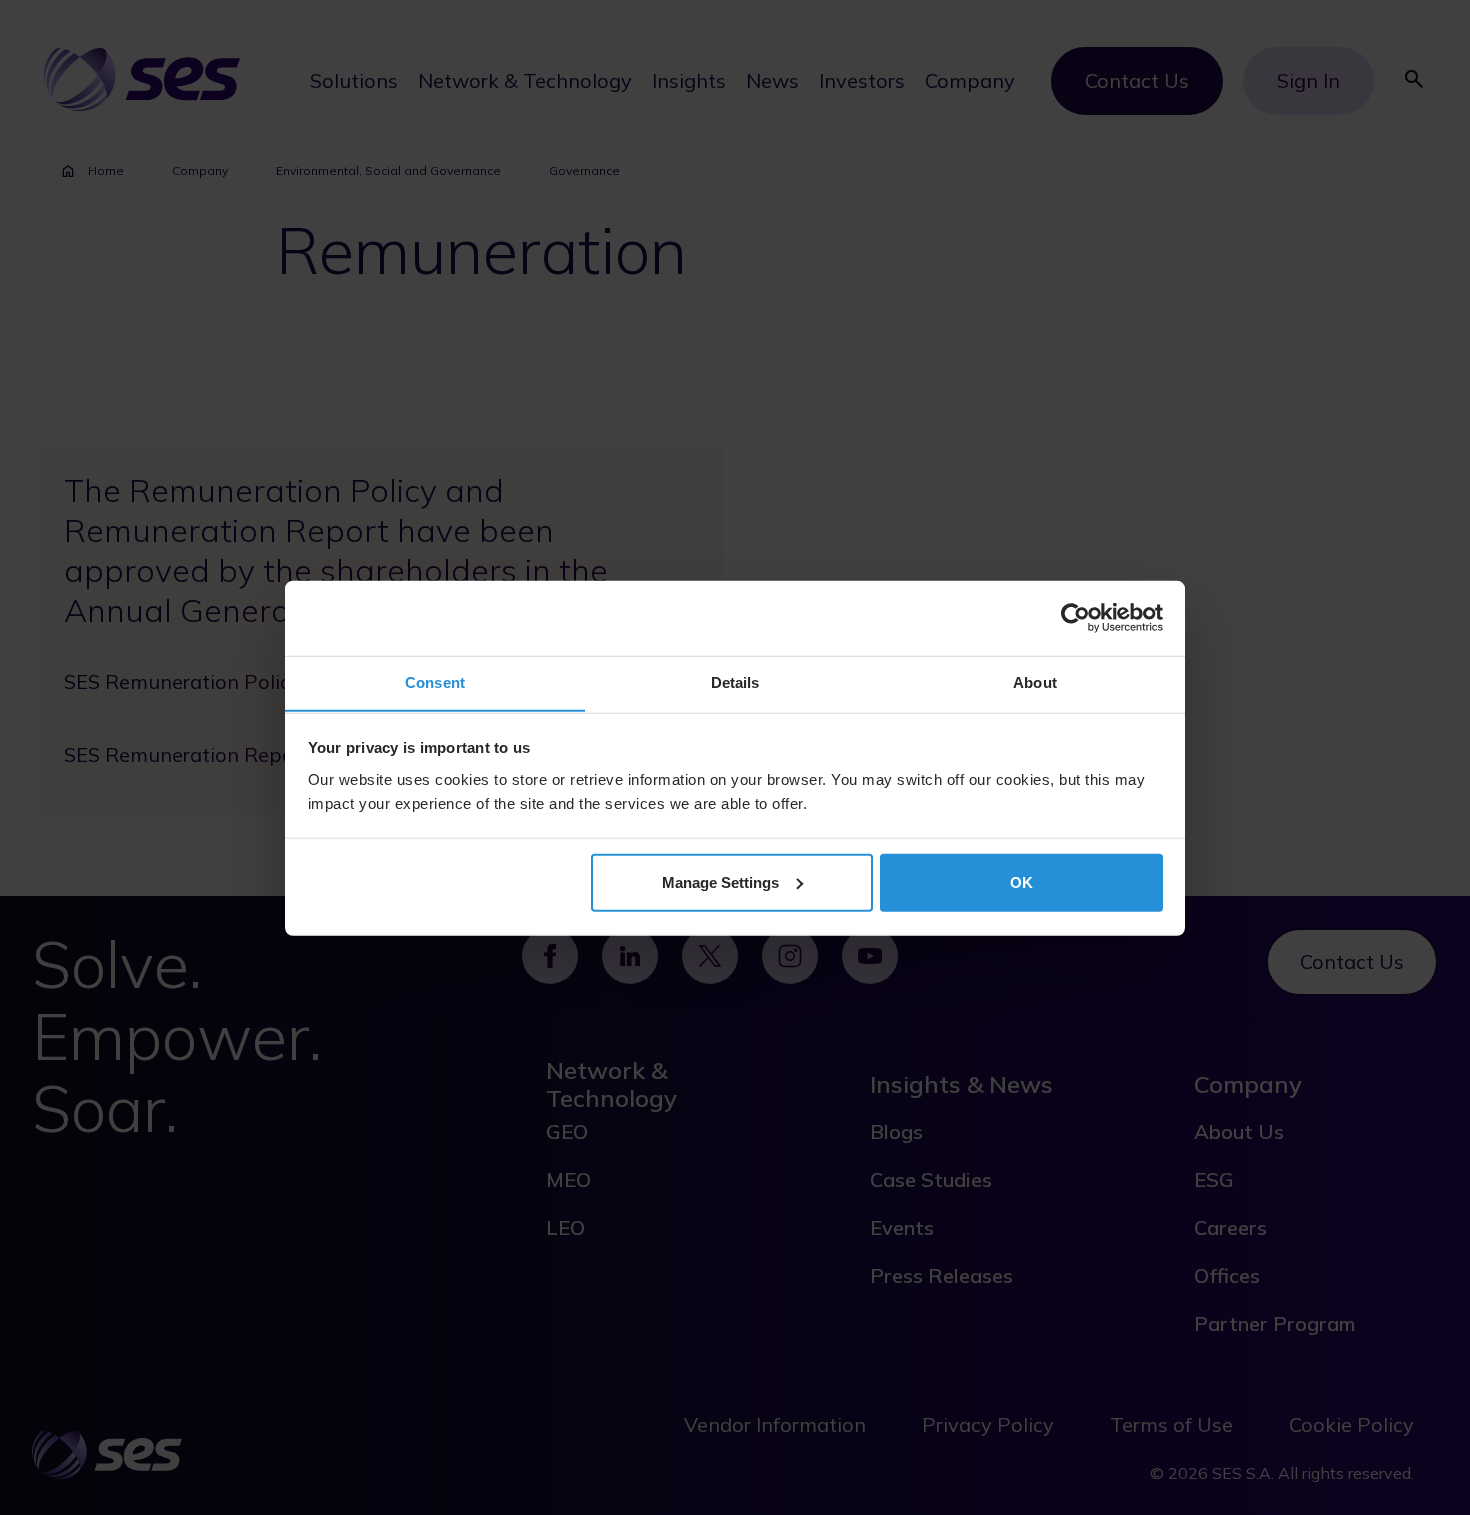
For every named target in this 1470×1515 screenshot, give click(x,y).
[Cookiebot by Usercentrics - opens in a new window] (1075, 618)
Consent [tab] (435, 681)
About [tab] (1035, 681)
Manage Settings (720, 881)
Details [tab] (735, 681)
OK (1021, 881)
